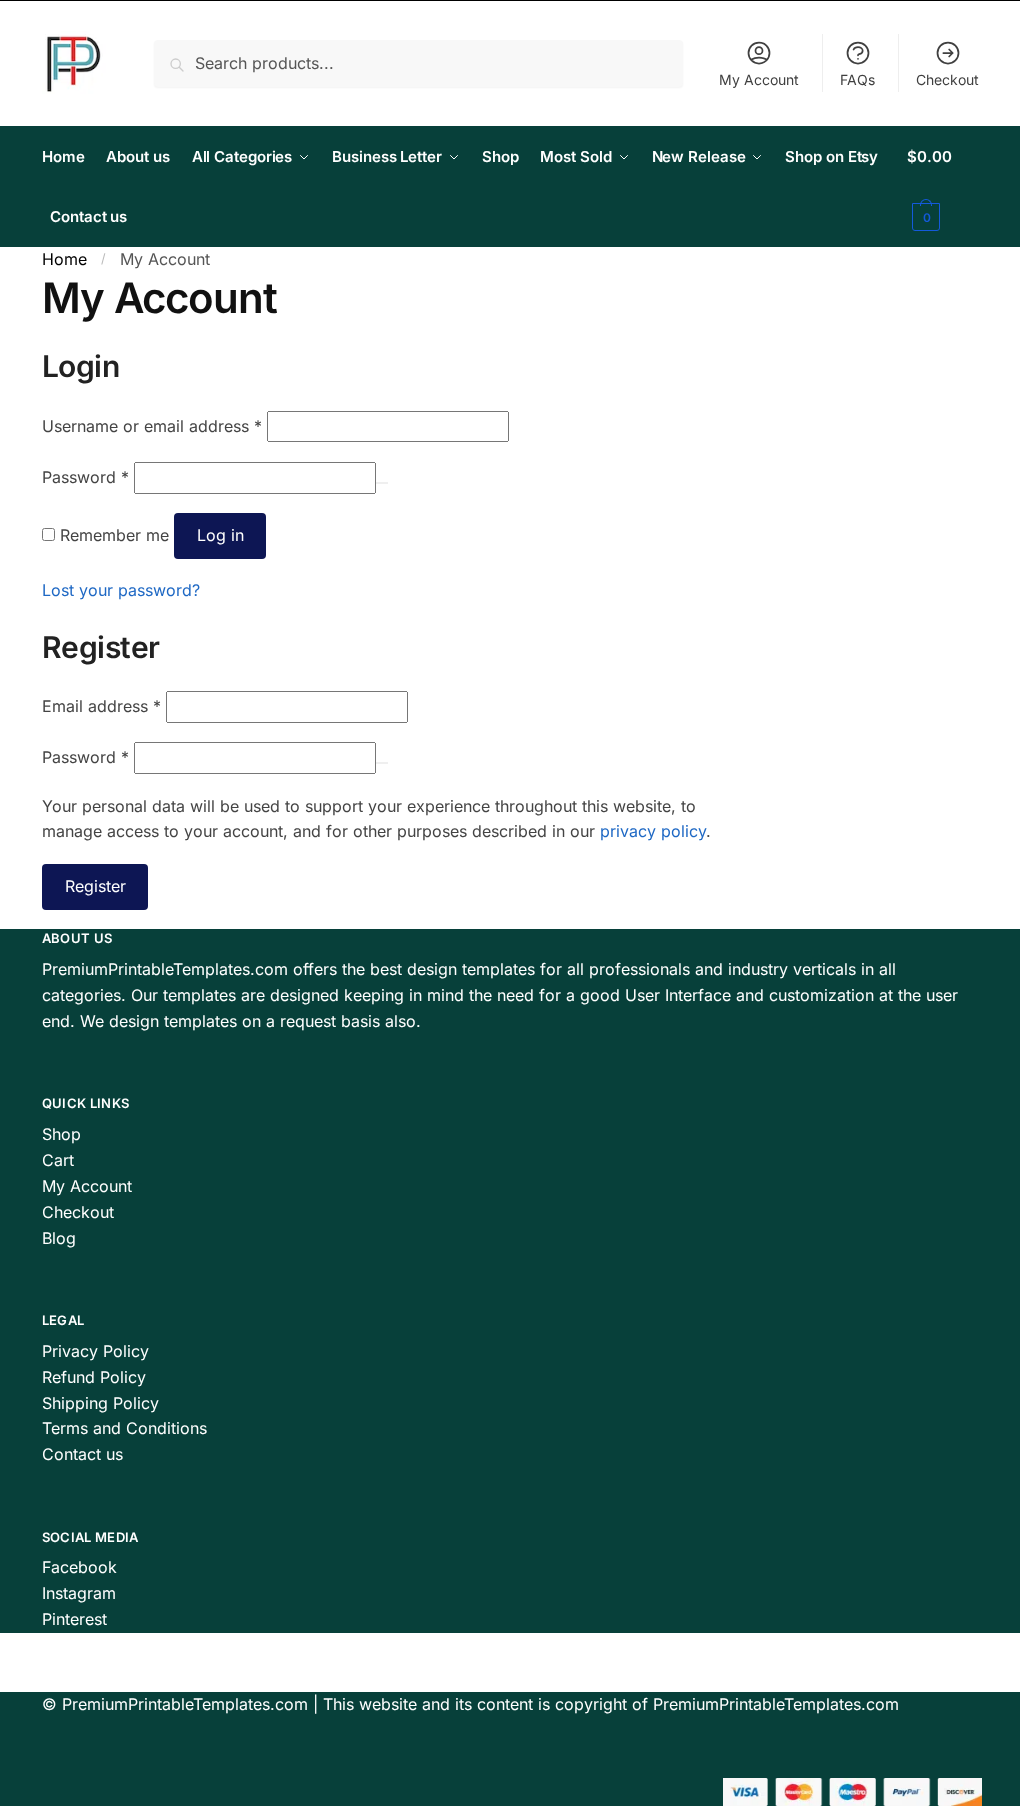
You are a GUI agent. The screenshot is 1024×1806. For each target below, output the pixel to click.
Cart (58, 1160)
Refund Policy (94, 1377)
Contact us (82, 1454)
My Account (759, 79)
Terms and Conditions (124, 1428)
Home (64, 259)
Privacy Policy (95, 1351)
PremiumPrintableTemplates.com (185, 1704)
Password (85, 477)
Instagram (79, 1593)
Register (95, 886)
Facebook (79, 1567)
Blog (59, 1238)
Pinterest (74, 1619)
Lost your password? (121, 590)
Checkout (947, 79)
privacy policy (653, 831)
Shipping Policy (100, 1403)
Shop (61, 1134)
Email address (101, 706)
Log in (220, 535)
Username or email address (152, 426)
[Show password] (382, 483)
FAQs (857, 79)
